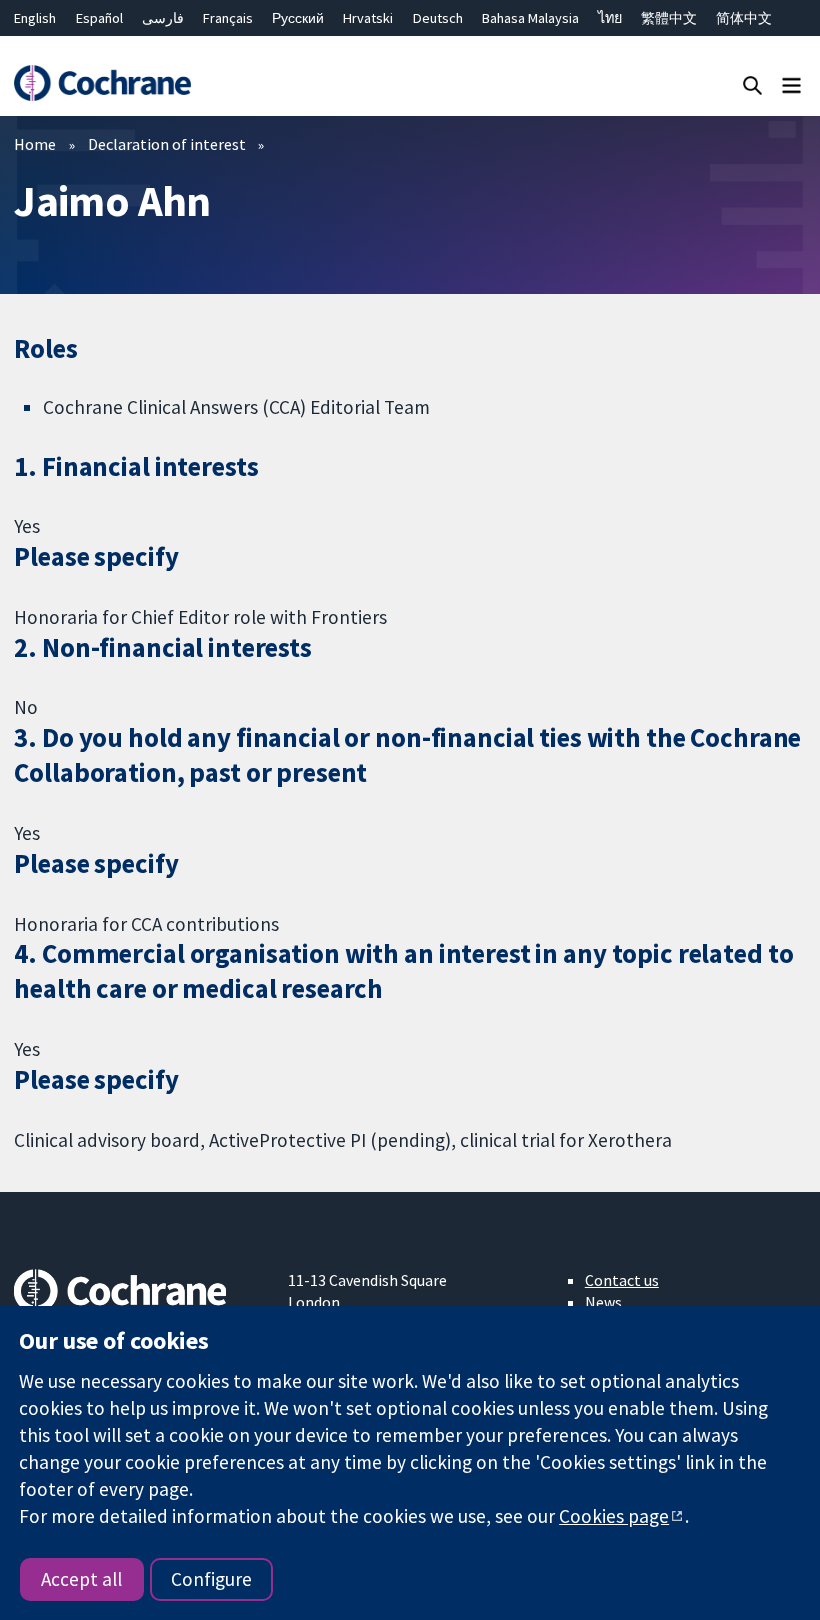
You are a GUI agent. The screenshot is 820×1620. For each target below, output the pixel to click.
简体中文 (744, 18)
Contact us (622, 1280)
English (35, 18)
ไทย (610, 18)
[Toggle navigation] (791, 84)
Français (228, 18)
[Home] (102, 83)
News (603, 1302)
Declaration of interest (167, 144)
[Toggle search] (752, 84)
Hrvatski (368, 18)
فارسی (163, 18)
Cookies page (614, 1516)
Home (35, 144)
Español (99, 18)
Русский (298, 18)
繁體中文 (669, 18)
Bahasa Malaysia (530, 18)
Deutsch (438, 18)
